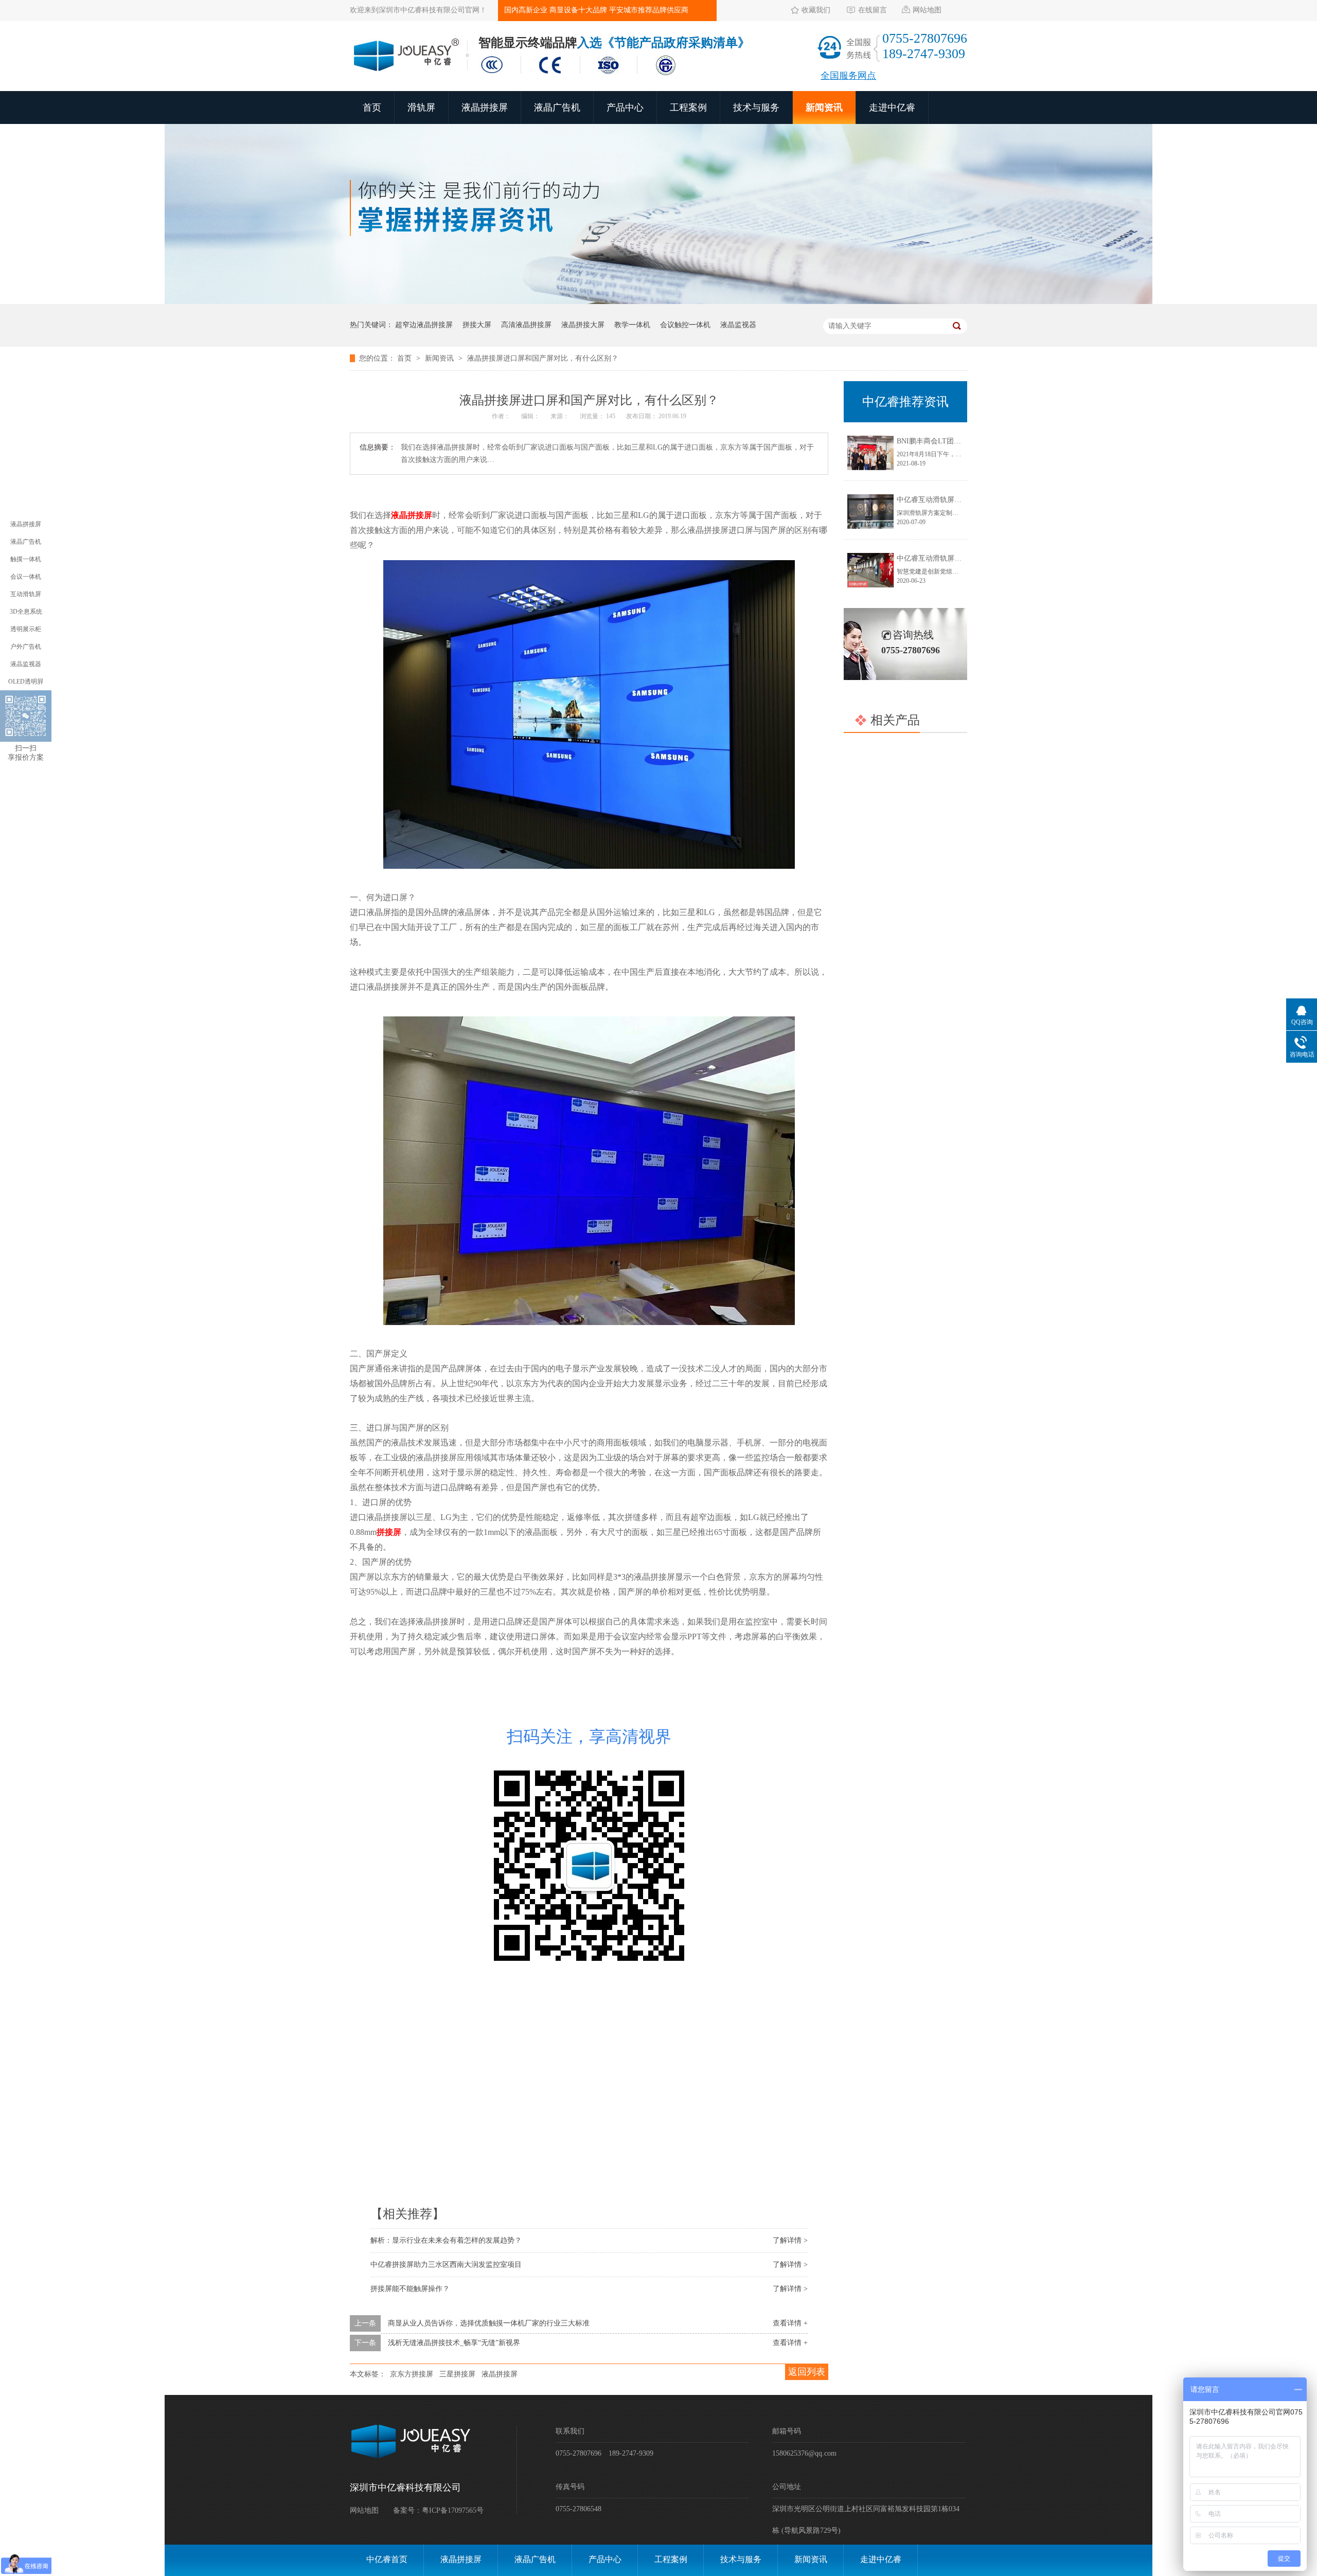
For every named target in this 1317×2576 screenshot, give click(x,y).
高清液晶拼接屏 (526, 325)
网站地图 (927, 10)
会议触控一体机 (685, 325)
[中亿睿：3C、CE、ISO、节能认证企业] (581, 76)
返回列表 (807, 2372)
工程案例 (688, 108)
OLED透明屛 (26, 682)
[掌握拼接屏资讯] (658, 302)
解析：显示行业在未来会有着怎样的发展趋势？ (446, 2240)
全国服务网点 (848, 76)
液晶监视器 (738, 325)
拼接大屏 (477, 325)
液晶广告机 (557, 108)
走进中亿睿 (892, 108)
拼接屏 (389, 1532)
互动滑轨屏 (26, 594)
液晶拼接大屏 (583, 325)
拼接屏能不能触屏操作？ (410, 2289)
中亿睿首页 (387, 2559)
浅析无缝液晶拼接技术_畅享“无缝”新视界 (454, 2343)
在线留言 (873, 10)
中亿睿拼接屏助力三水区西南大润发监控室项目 (446, 2265)
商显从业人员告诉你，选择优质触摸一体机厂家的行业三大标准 (489, 2323)
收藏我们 (816, 10)
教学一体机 (632, 325)
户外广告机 (26, 647)
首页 (372, 108)
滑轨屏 (421, 108)
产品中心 (625, 108)
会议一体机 (26, 577)
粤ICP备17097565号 (453, 2510)
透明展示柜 (26, 629)
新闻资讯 (824, 108)
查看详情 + (790, 2323)
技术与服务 (756, 108)
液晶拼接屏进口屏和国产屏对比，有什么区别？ (543, 358)
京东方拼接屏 (412, 2374)
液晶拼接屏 (485, 108)
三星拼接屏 (457, 2374)
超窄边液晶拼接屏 (424, 325)
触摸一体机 (26, 559)
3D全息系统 (26, 612)
